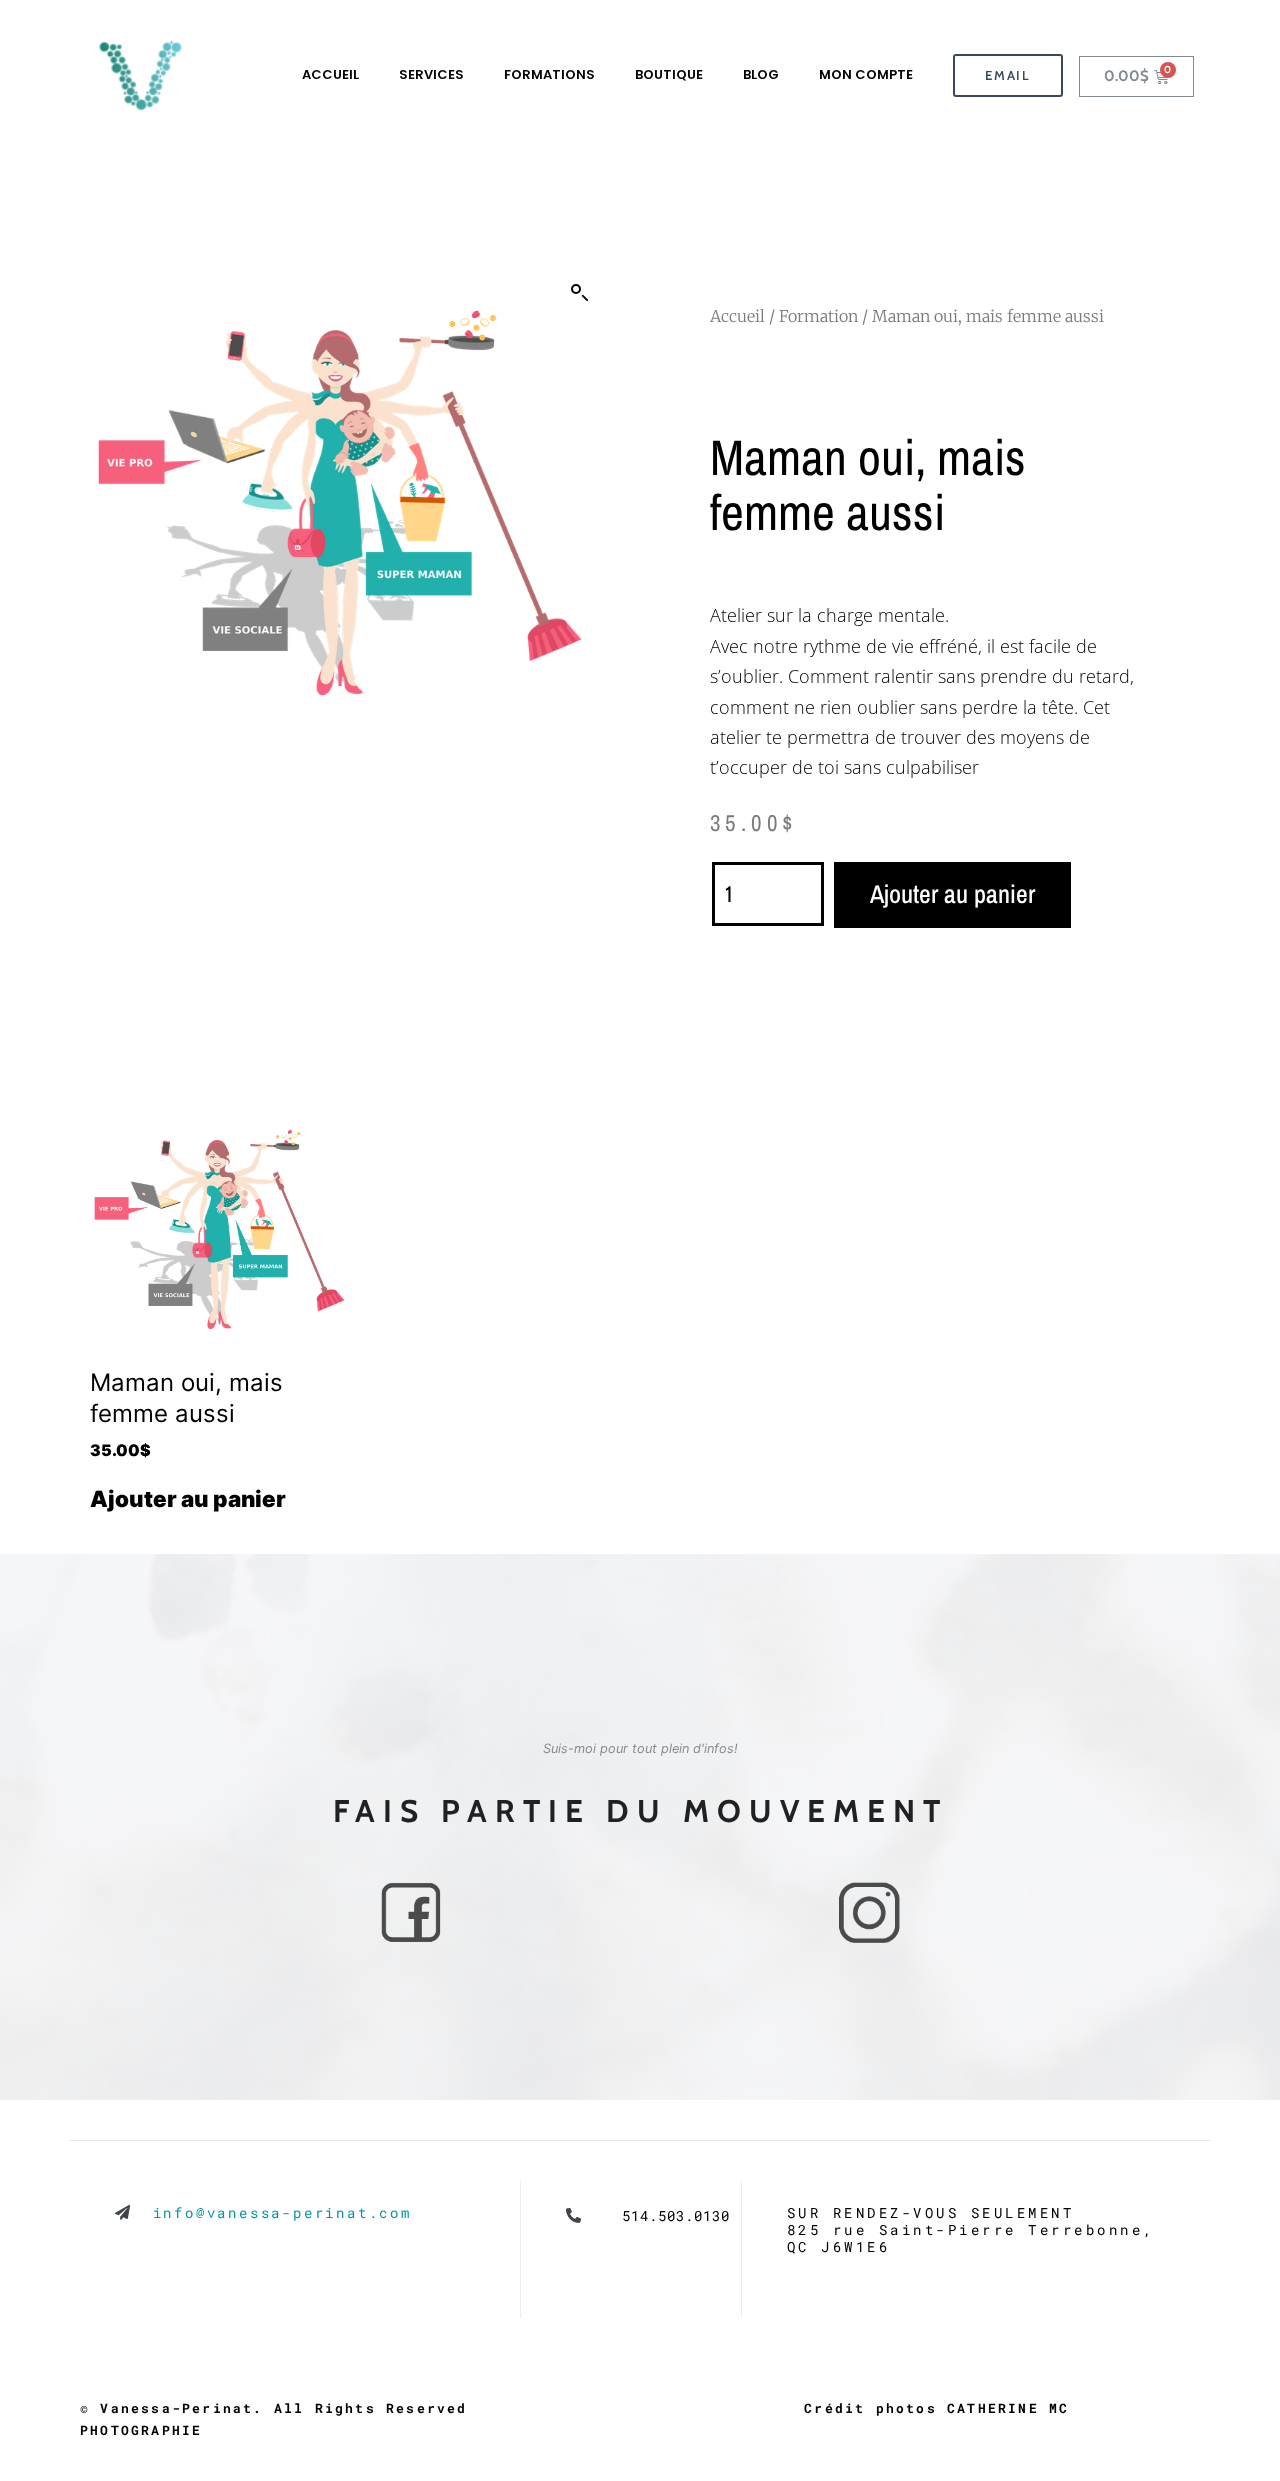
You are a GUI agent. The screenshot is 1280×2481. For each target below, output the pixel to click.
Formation (818, 316)
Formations (549, 74)
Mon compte (866, 74)
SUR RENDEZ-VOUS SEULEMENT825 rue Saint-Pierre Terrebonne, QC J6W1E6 (971, 2230)
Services (431, 74)
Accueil (330, 74)
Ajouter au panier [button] (188, 1498)
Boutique (669, 74)
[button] (580, 293)
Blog (761, 74)
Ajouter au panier (952, 894)
